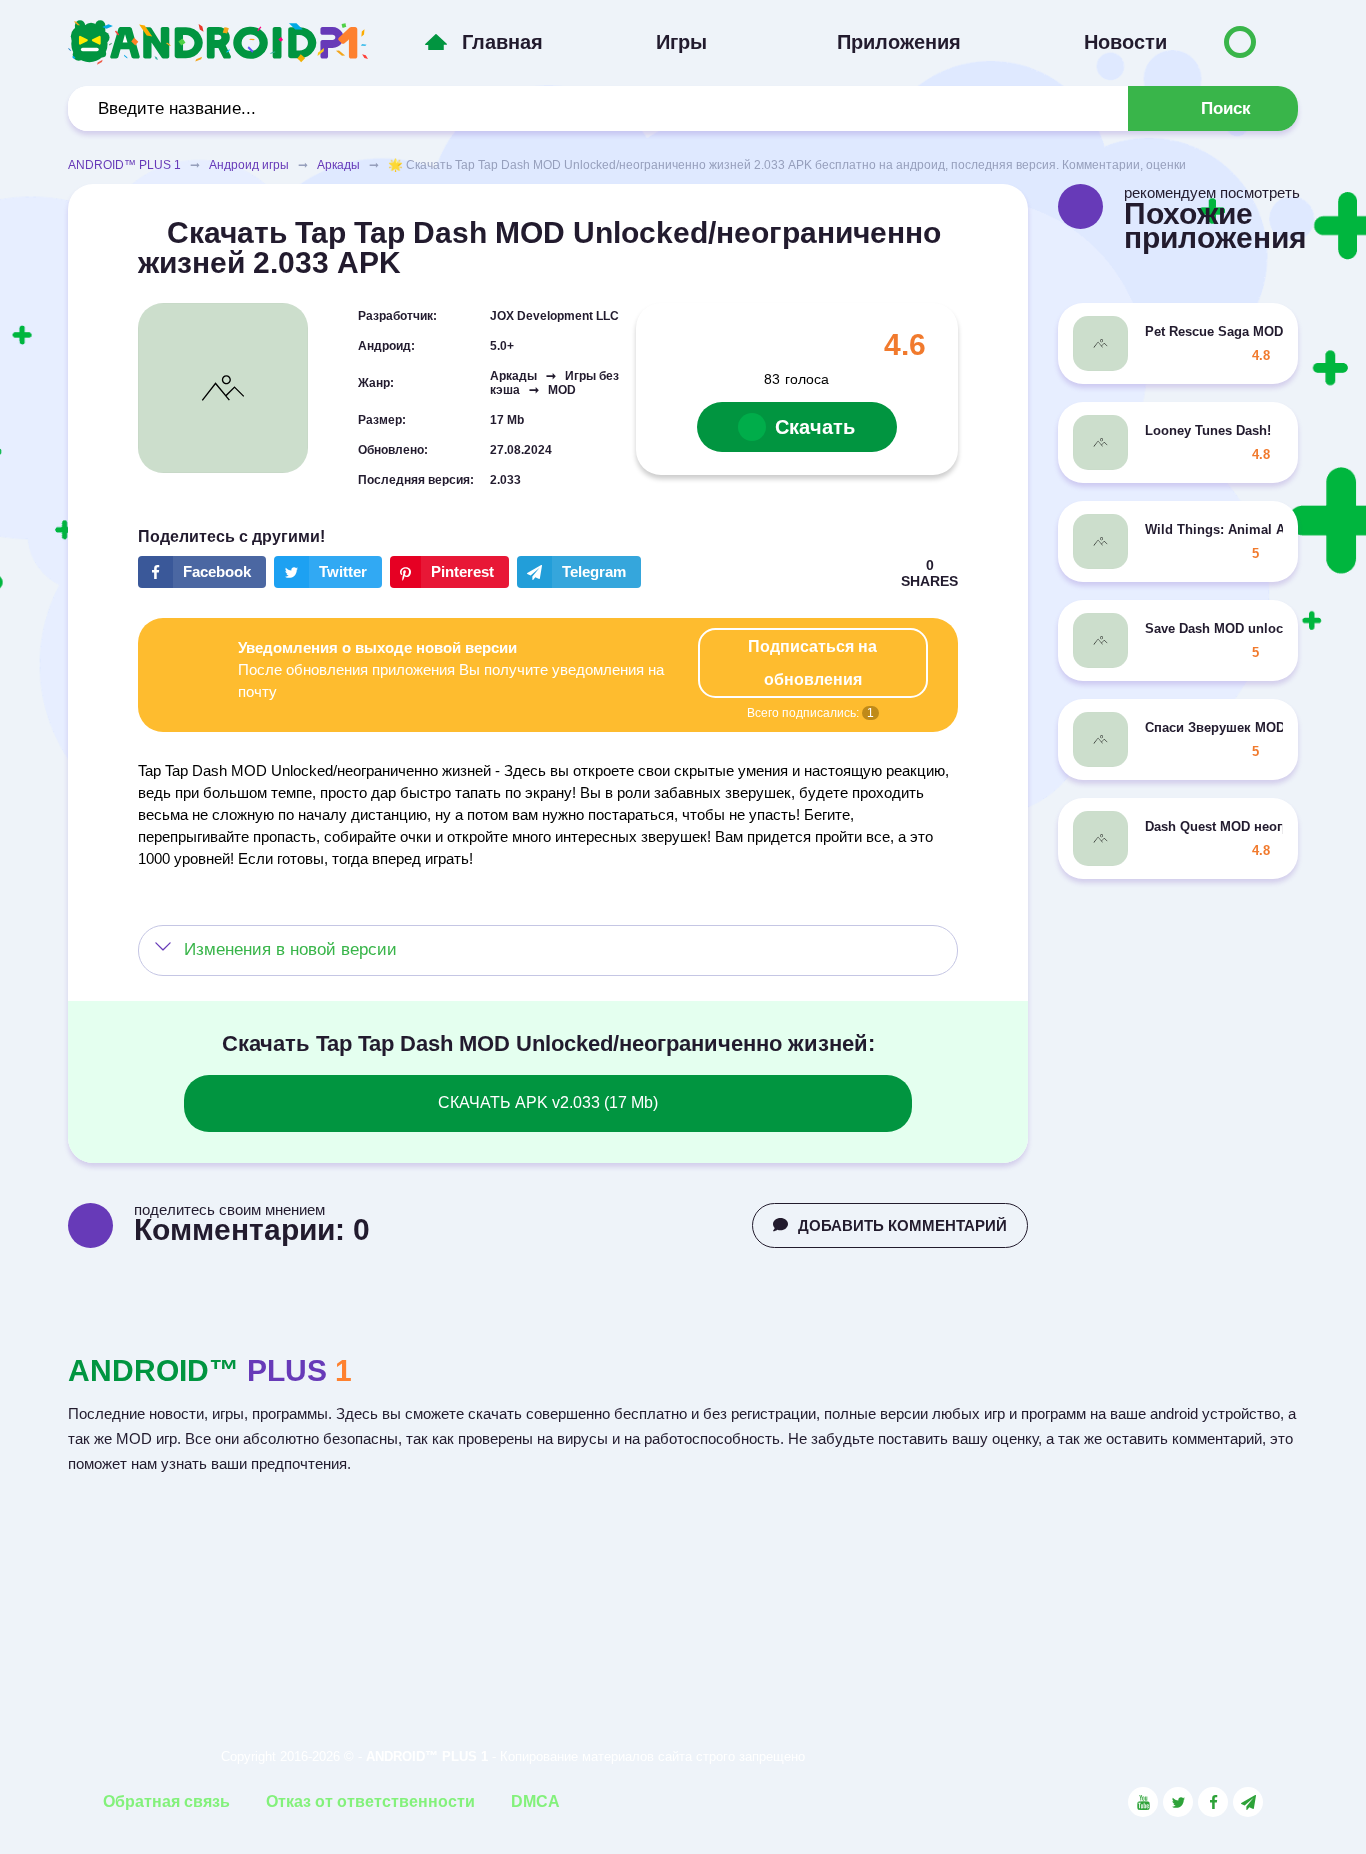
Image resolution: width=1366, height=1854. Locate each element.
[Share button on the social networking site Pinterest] (449, 572)
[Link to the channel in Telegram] (1248, 1802)
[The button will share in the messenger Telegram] (579, 572)
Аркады (338, 165)
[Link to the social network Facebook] (1213, 1802)
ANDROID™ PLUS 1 (124, 165)
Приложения (899, 42)
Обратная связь (166, 1801)
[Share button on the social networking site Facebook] (202, 572)
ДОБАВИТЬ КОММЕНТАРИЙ (902, 1225)
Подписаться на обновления (812, 663)
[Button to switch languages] (1240, 42)
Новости (1125, 42)
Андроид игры (249, 165)
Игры (681, 42)
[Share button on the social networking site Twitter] (328, 572)
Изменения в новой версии (290, 949)
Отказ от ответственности (370, 1801)
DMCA (535, 1801)
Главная (502, 42)
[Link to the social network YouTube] (1143, 1802)
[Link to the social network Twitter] (1178, 1802)
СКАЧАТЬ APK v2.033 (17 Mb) (548, 1102)
